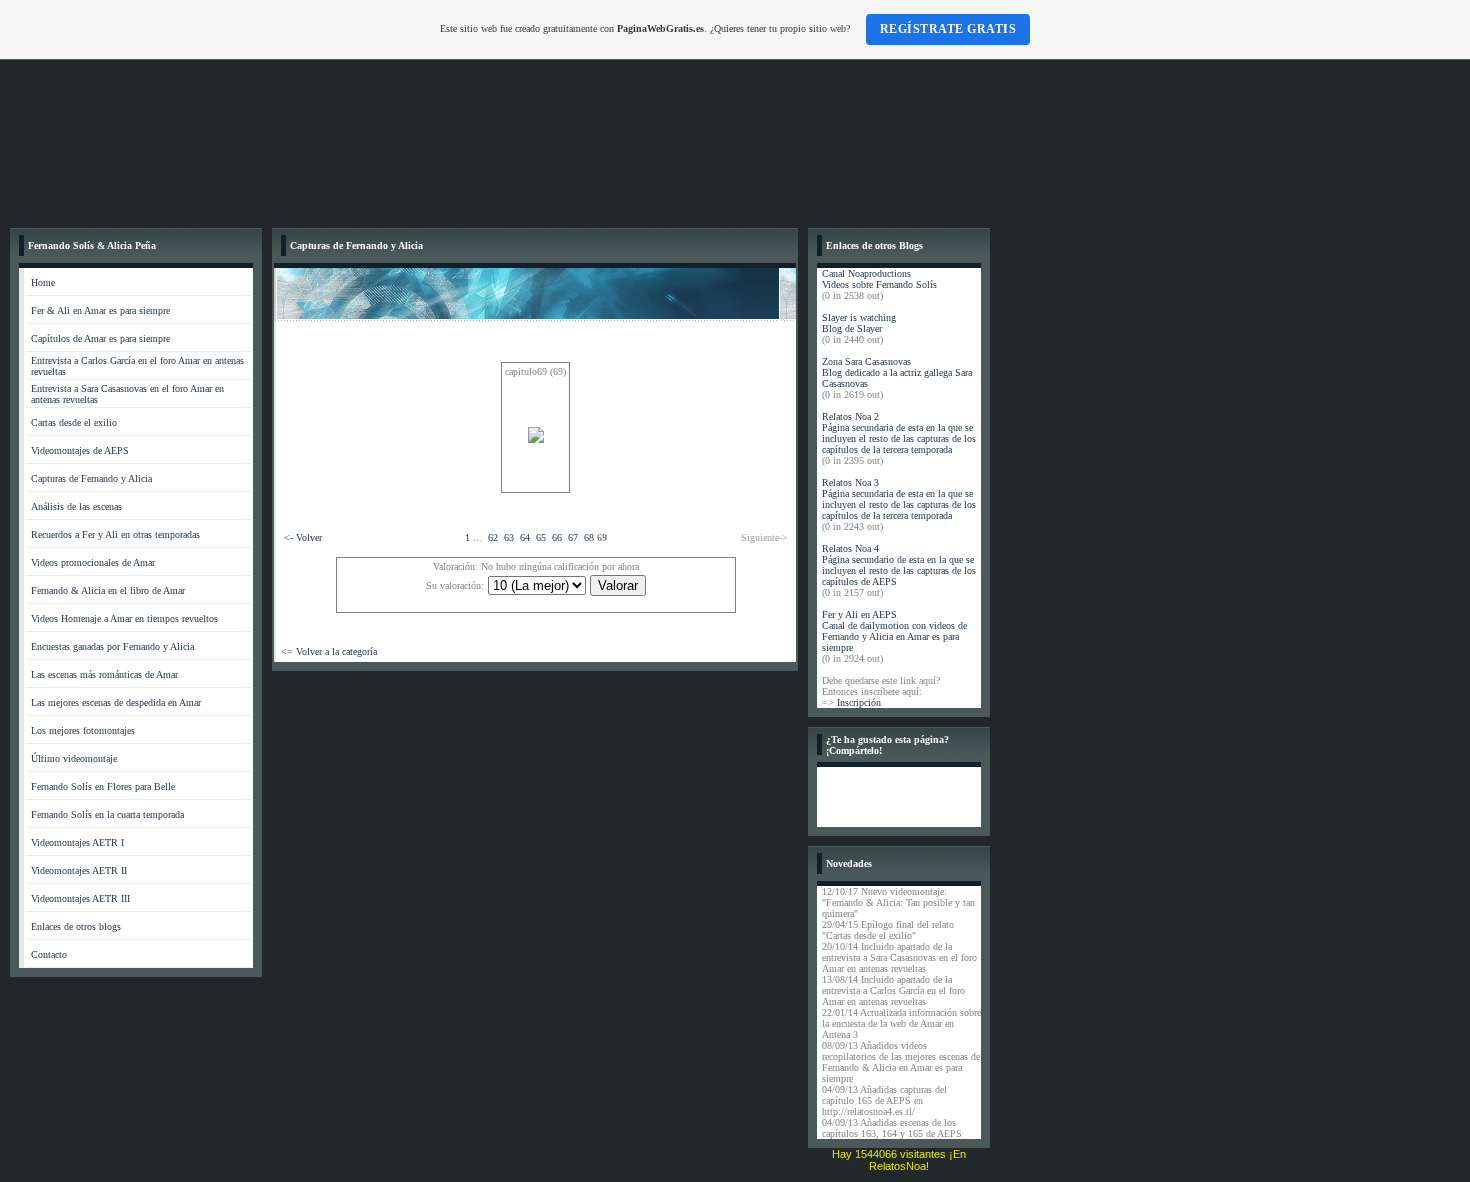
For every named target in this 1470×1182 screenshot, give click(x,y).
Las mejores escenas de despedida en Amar (116, 702)
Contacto (49, 954)
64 (525, 537)
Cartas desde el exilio (74, 422)
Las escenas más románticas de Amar (104, 674)
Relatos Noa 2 (850, 416)
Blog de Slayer (852, 328)
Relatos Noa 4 (850, 548)
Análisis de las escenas (76, 506)
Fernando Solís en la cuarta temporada (107, 814)
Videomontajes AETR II (79, 870)
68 (589, 537)
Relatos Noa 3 (850, 482)
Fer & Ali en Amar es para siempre (100, 310)
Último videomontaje (74, 758)
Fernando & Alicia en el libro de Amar (108, 590)
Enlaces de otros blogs (76, 926)
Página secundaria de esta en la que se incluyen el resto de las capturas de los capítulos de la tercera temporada (899, 438)
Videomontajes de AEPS (80, 450)
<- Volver (303, 537)
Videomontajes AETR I (77, 842)
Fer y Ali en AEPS (859, 614)
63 (509, 537)
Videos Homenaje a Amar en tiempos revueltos (124, 618)
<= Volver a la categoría (329, 651)
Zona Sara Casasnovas (866, 361)
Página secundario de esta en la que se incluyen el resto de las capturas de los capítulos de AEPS (899, 570)
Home (43, 282)
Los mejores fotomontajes (83, 730)
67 (573, 537)
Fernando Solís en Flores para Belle (103, 786)
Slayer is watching (859, 317)
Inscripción (859, 702)
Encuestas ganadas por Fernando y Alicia (112, 646)
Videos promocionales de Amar (93, 562)
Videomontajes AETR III (80, 898)
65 (541, 537)
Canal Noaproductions (866, 273)
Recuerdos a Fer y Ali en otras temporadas (115, 534)
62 (493, 537)
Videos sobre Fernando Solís (879, 284)
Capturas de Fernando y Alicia (91, 478)
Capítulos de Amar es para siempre (100, 338)
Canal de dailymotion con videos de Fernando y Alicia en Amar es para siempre (894, 636)
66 (557, 537)
